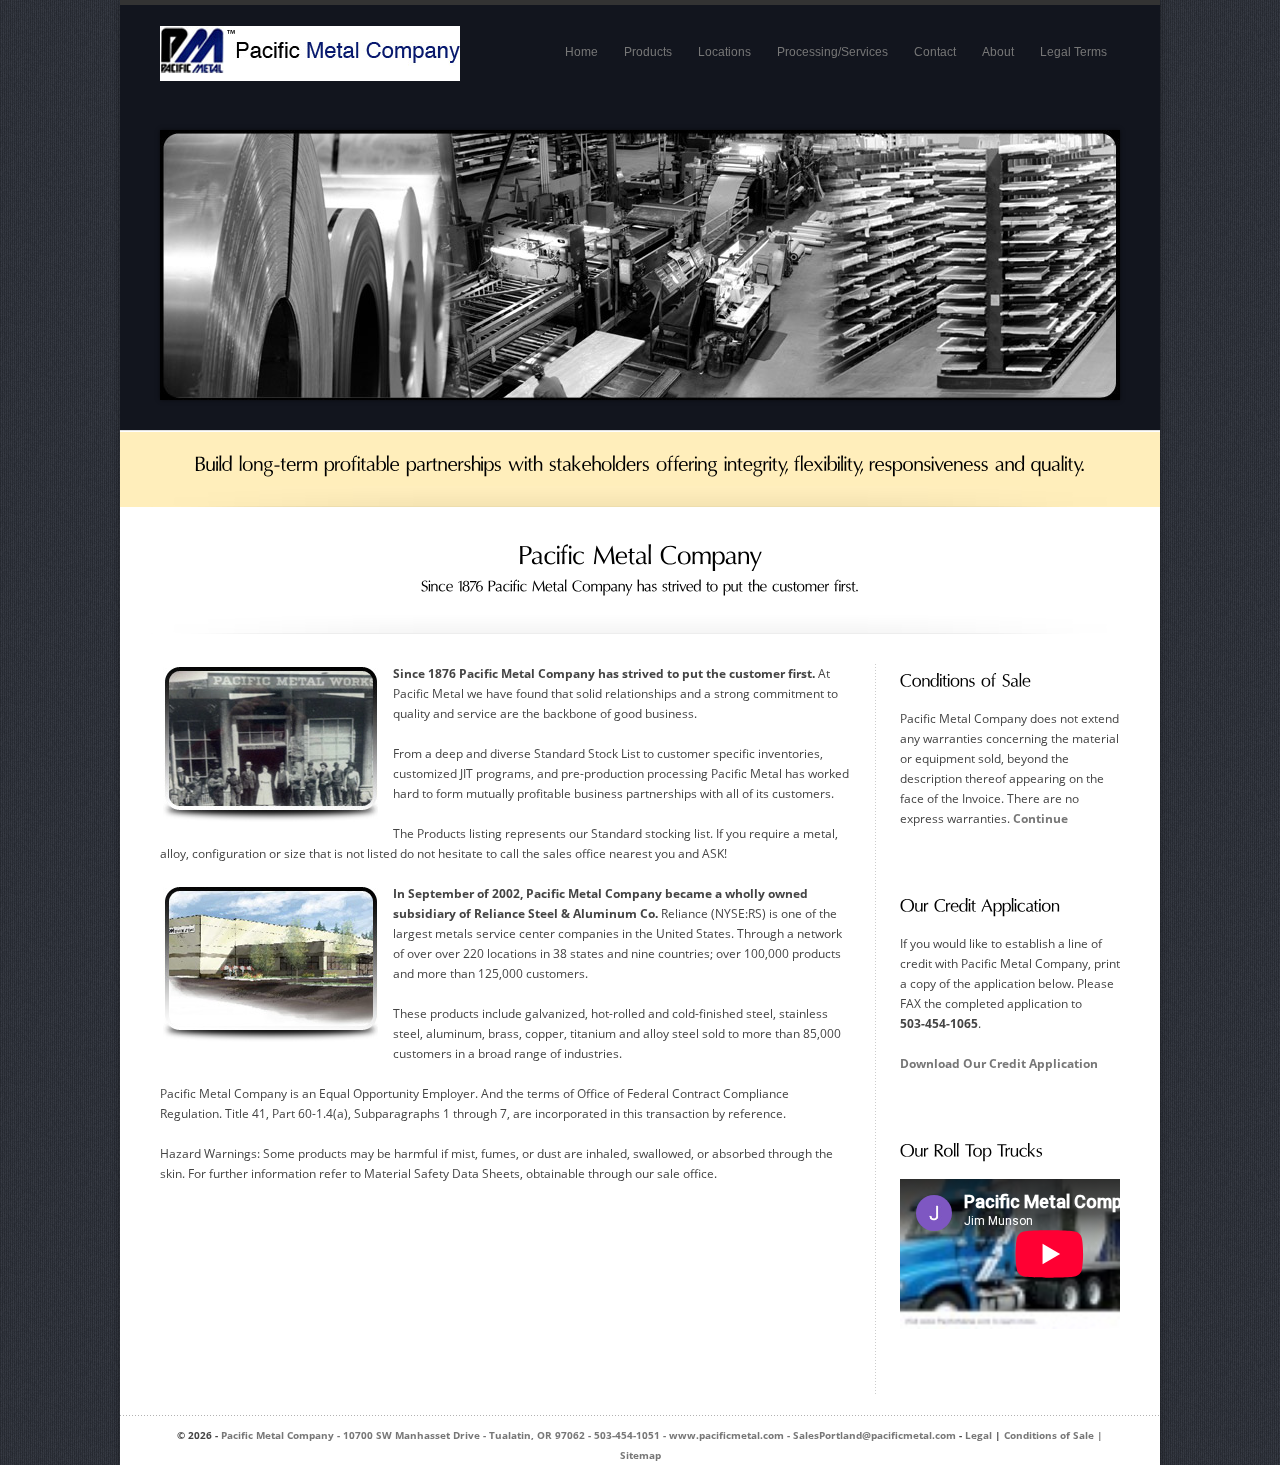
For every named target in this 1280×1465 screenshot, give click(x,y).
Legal (978, 1435)
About (998, 52)
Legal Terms (1073, 52)
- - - (588, 1435)
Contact (935, 52)
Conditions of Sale (1049, 1435)
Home (581, 52)
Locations (724, 52)
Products (648, 52)
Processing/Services (832, 52)
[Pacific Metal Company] (310, 67)
